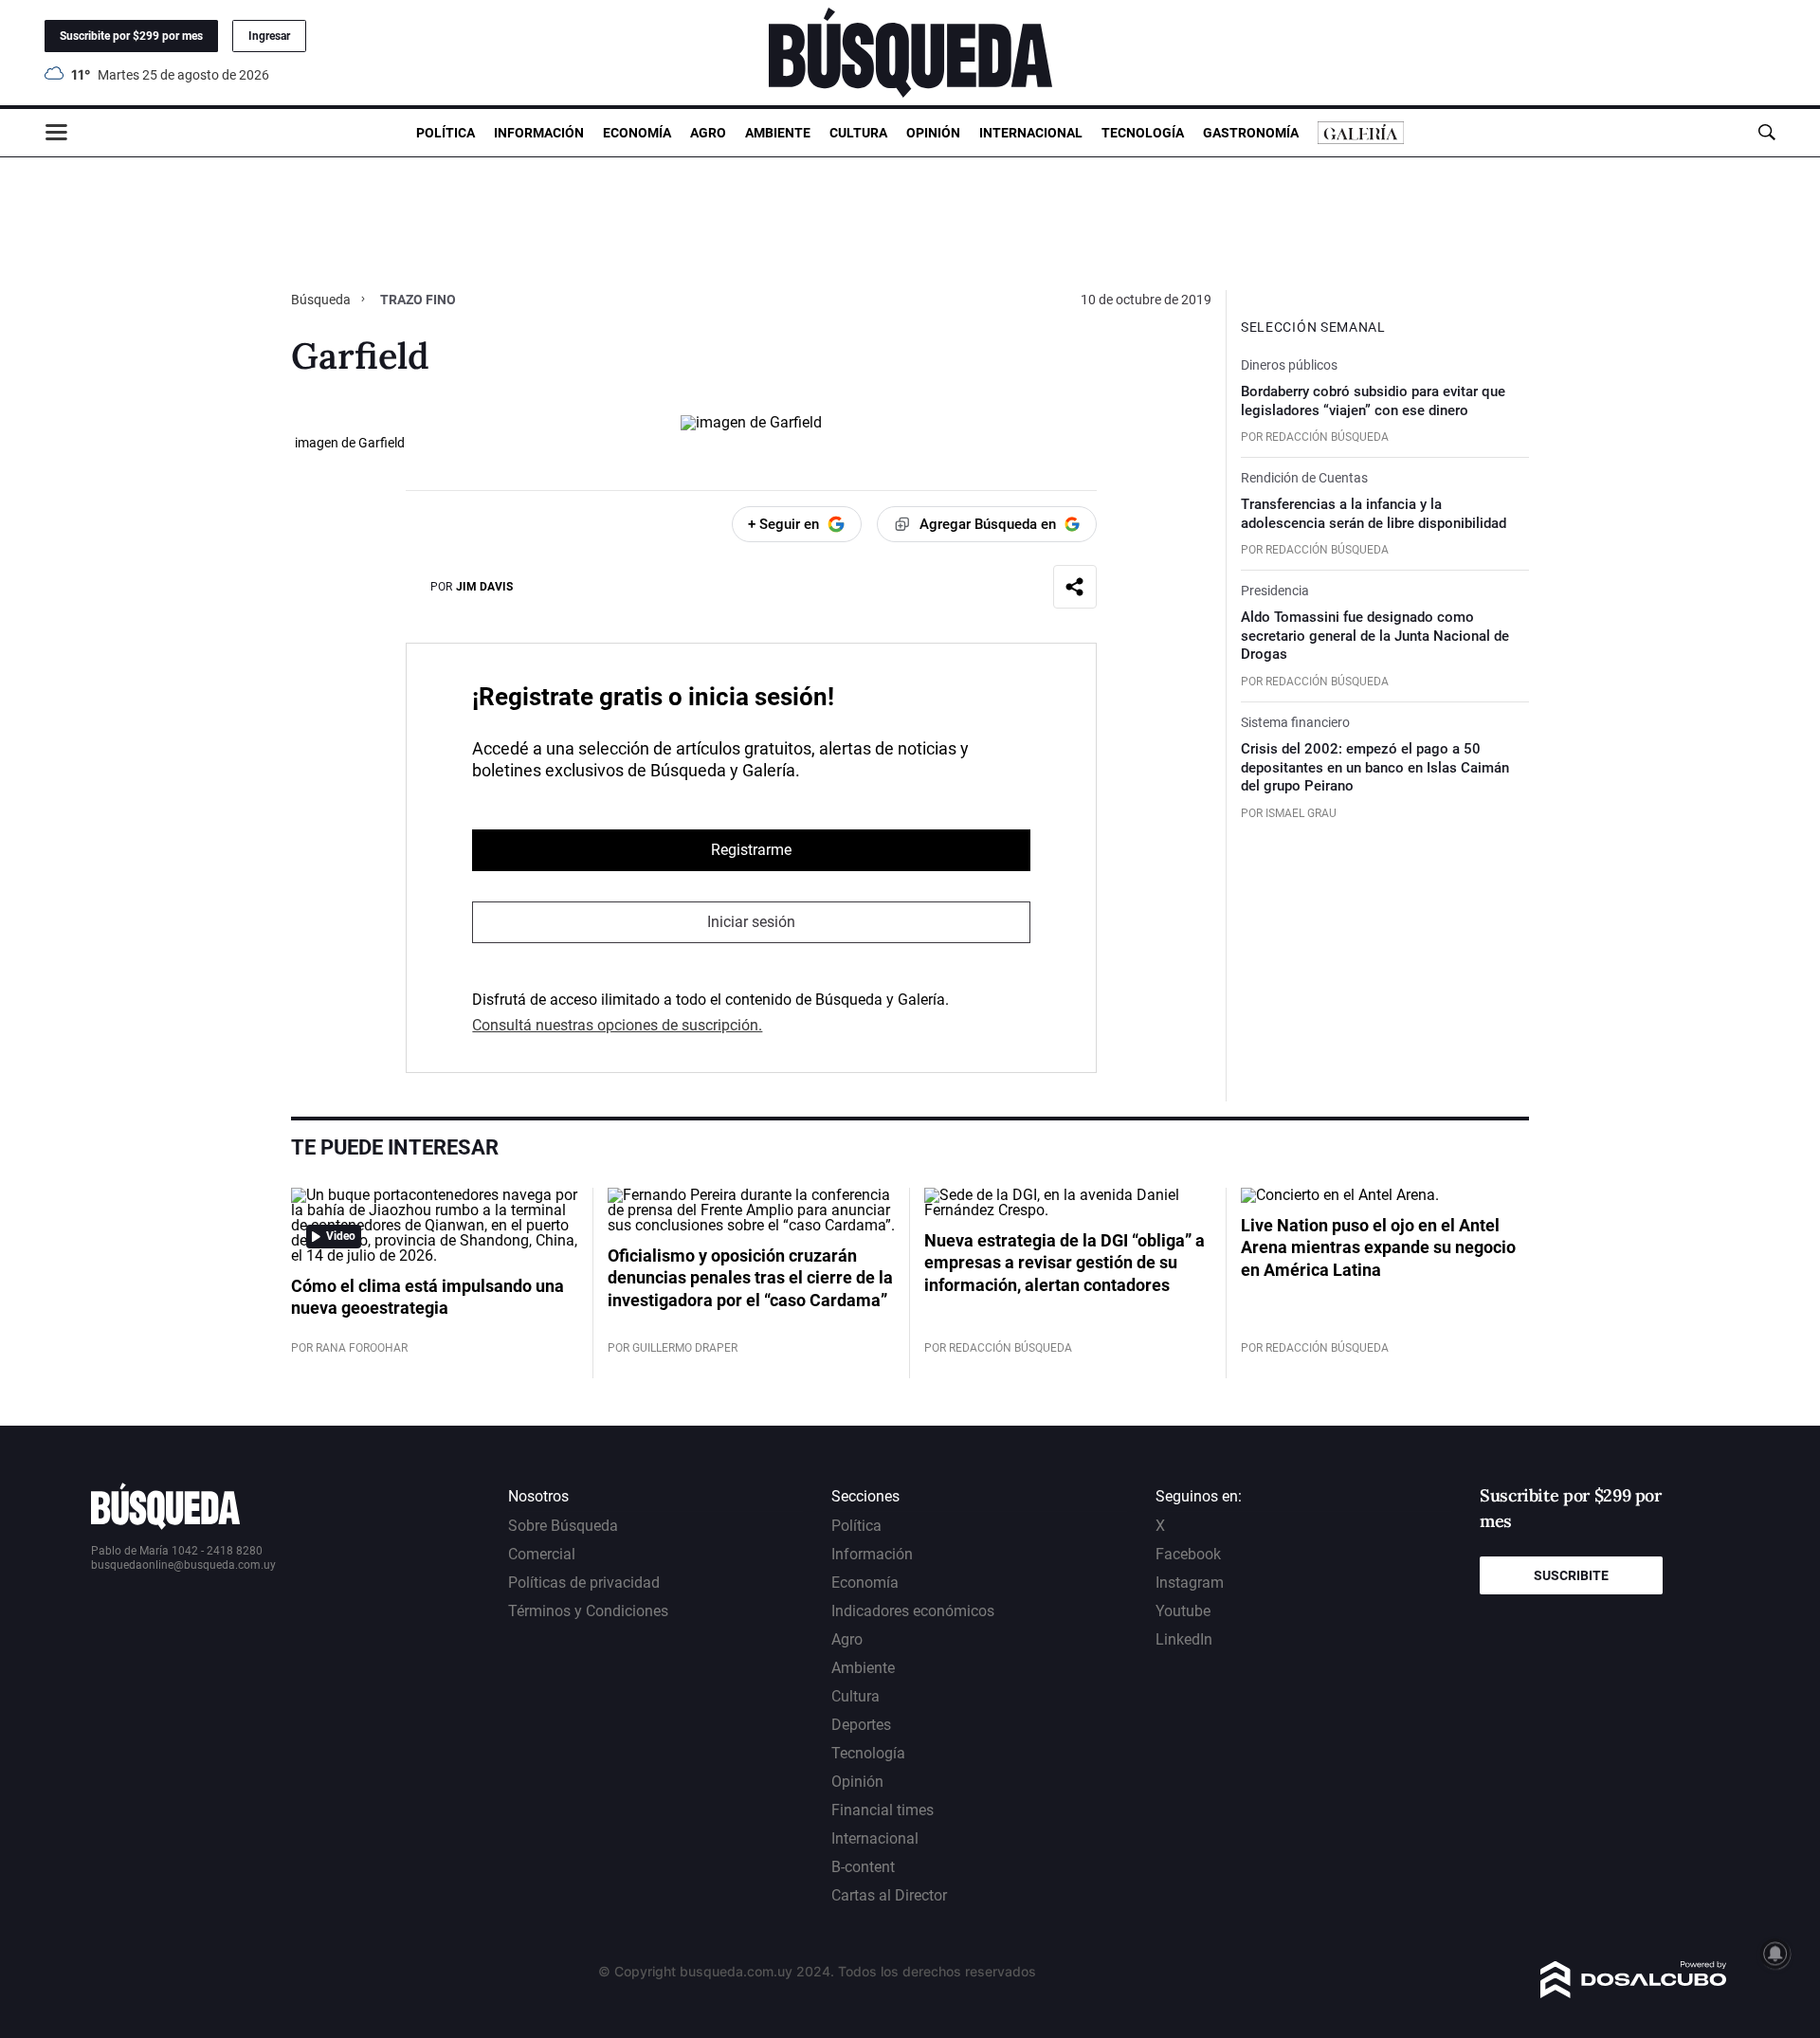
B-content (863, 1867)
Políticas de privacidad (584, 1583)
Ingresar (269, 36)
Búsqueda (322, 300)
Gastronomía (1251, 133)
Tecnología (1143, 133)
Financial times (883, 1810)
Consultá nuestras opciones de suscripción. (617, 1025)
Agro (708, 133)
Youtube (1183, 1611)
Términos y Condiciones (588, 1611)
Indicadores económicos (913, 1611)
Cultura (858, 133)
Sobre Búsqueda (563, 1526)
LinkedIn (1184, 1639)
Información (539, 133)
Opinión (933, 133)
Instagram (1190, 1583)
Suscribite (1571, 1575)
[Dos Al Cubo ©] (1634, 1993)
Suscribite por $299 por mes (131, 36)
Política (446, 133)
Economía (637, 133)
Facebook (1188, 1554)
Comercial (542, 1554)
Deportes (861, 1725)
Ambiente (778, 133)
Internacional (1031, 133)
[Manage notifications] (1775, 1954)
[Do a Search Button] (1766, 132)
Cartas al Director (889, 1895)
